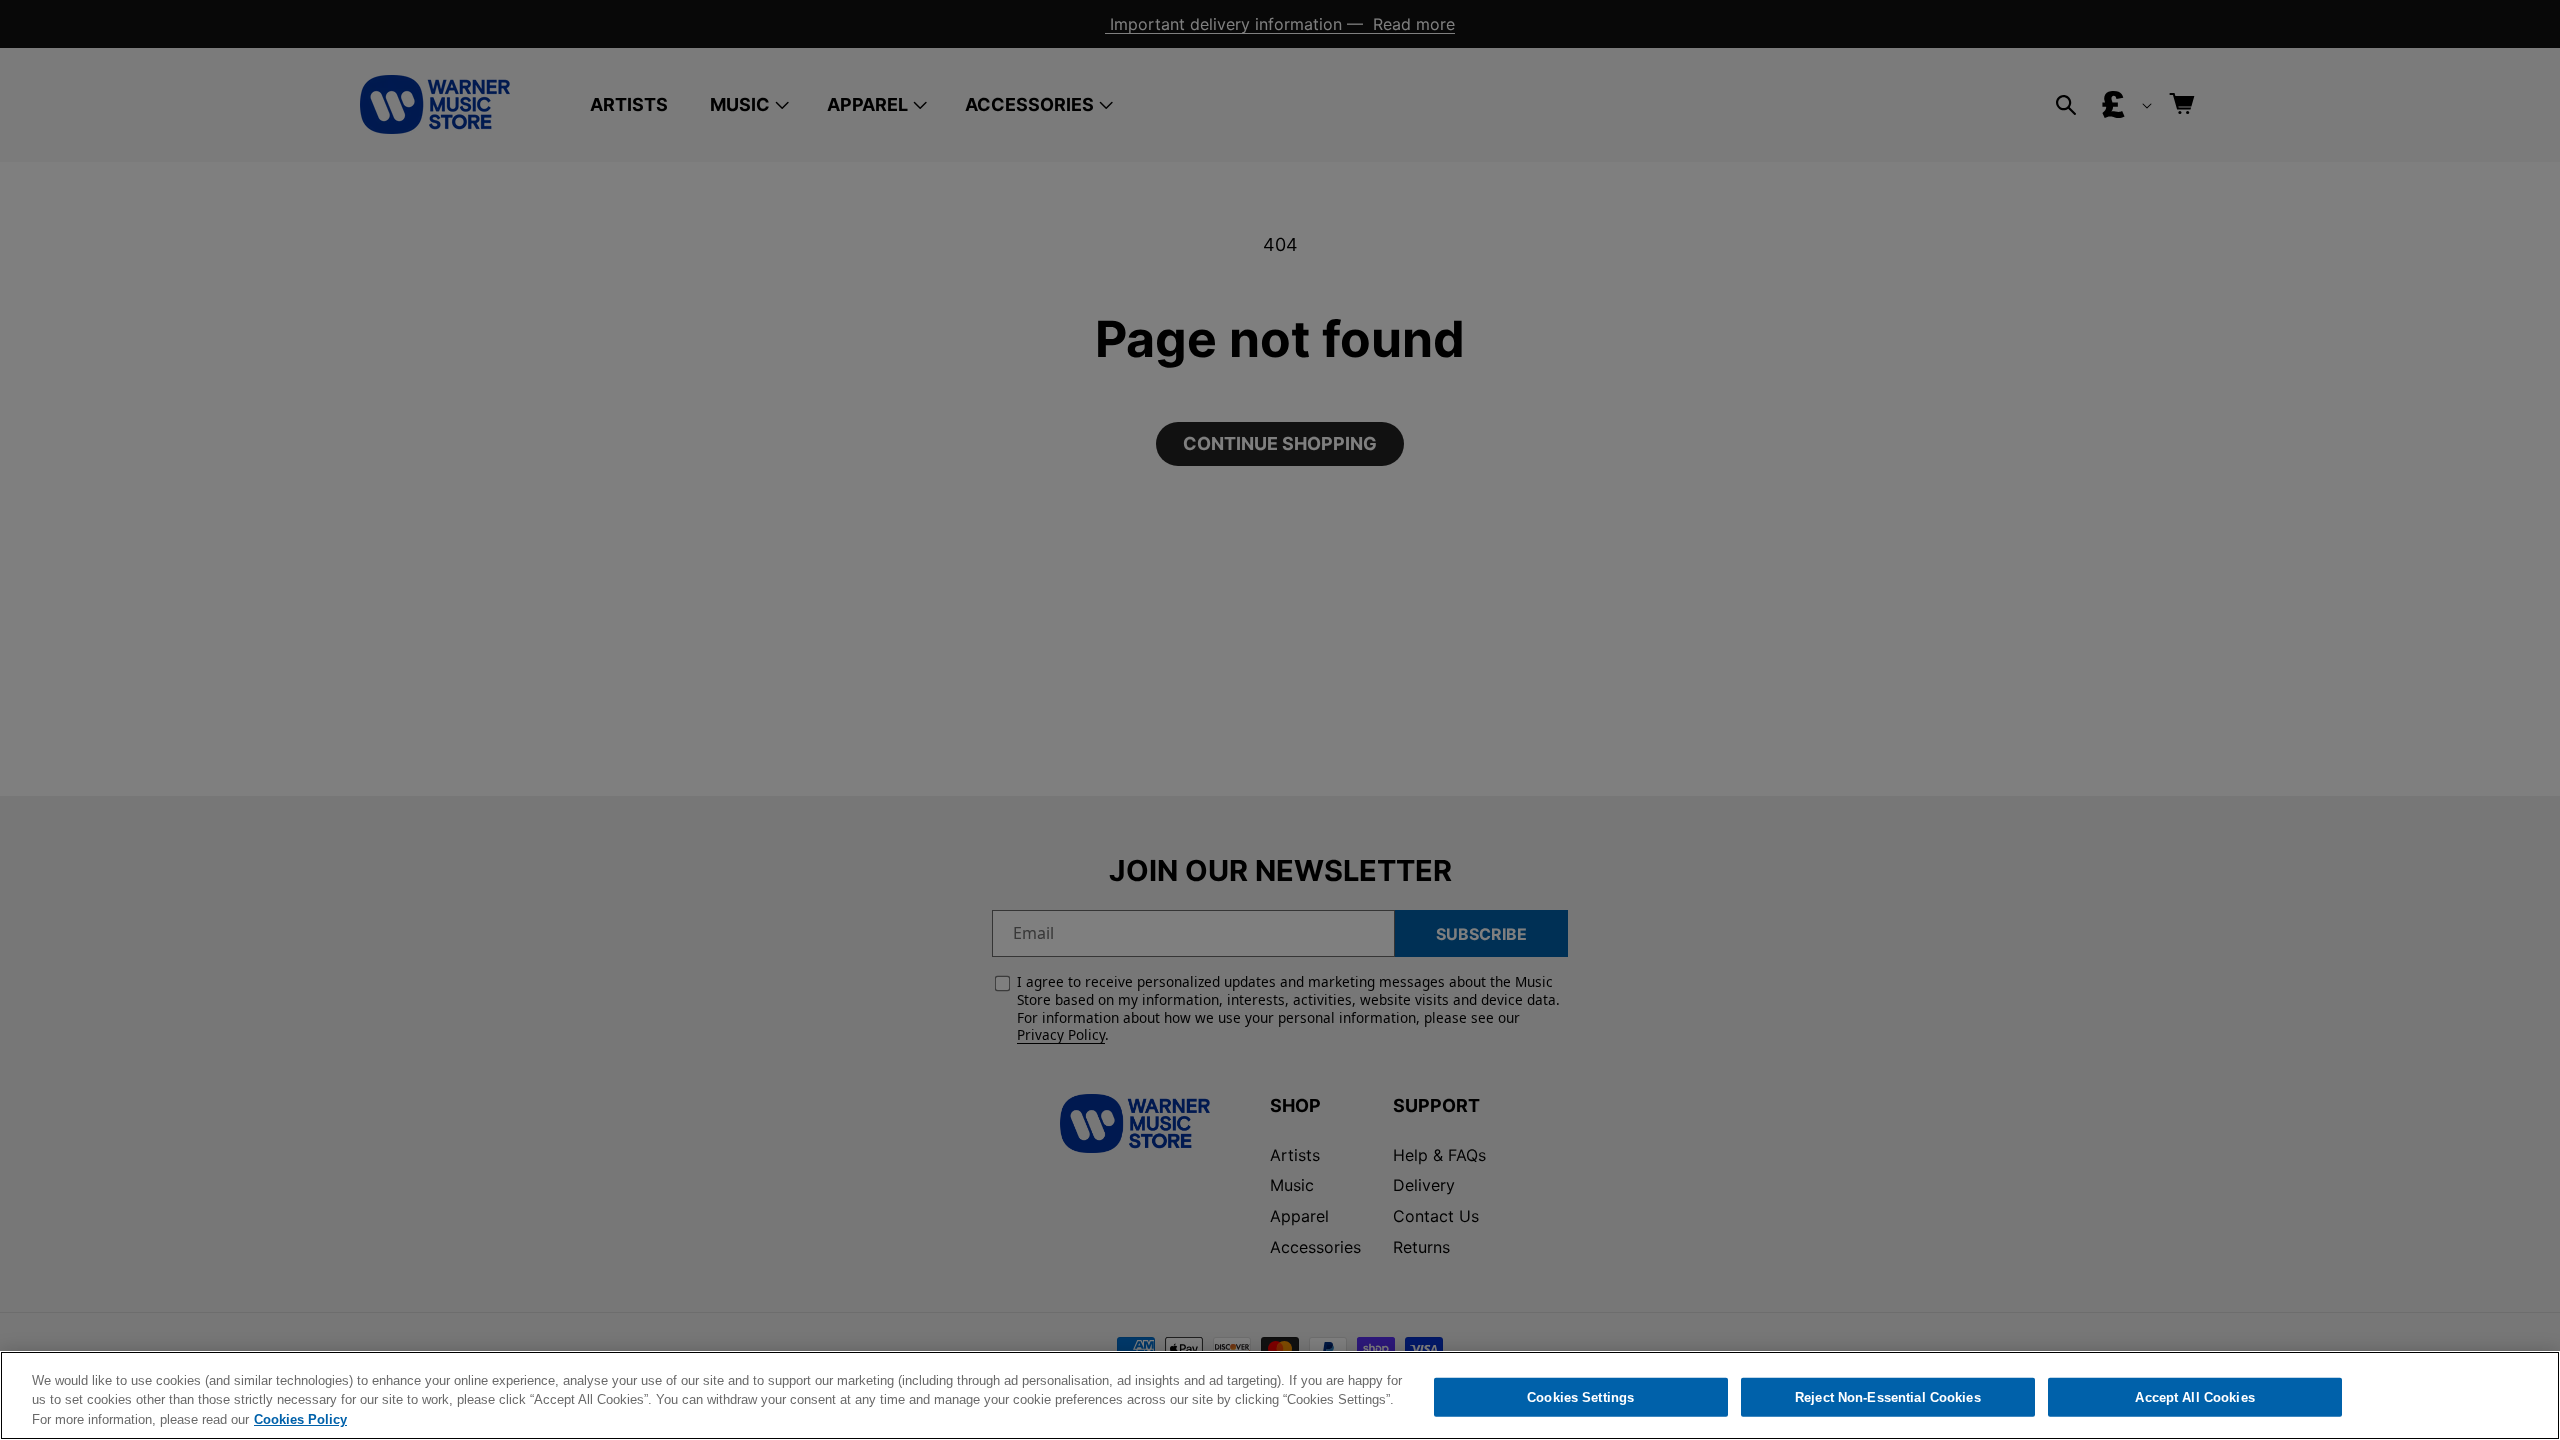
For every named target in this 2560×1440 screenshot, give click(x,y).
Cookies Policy (300, 1419)
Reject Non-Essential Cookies (1888, 1396)
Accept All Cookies (2194, 1396)
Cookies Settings (1580, 1396)
